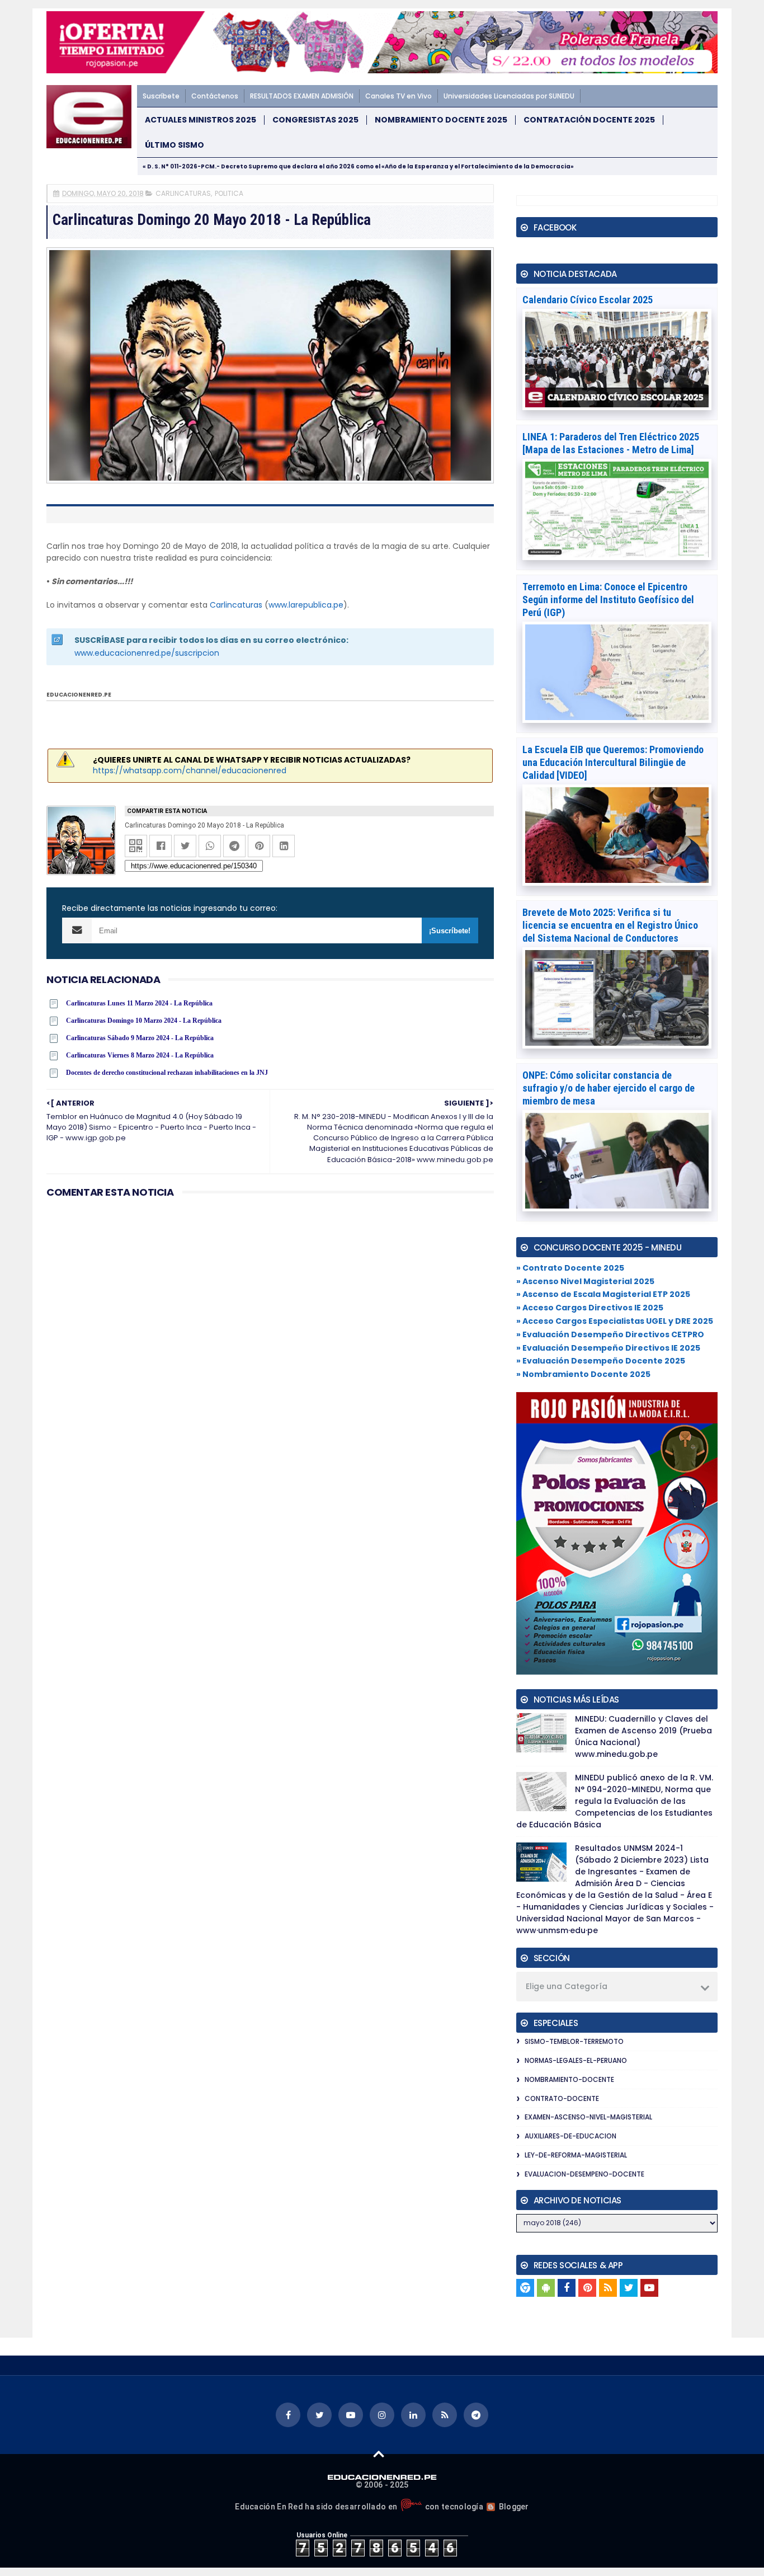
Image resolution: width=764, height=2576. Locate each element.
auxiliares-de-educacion (570, 2136)
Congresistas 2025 (315, 120)
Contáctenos (215, 96)
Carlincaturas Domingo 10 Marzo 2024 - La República (144, 1021)
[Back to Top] (379, 2453)
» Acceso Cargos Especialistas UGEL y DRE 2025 (615, 1321)
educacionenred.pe (79, 695)
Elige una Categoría (567, 1986)
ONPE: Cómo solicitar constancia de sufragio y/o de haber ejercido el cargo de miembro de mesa (609, 1088)
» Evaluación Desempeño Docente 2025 (601, 1361)
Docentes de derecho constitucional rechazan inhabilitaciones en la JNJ (167, 1073)
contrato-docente (562, 2098)
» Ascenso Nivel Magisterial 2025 (585, 1281)
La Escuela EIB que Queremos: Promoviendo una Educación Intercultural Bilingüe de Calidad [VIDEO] (613, 762)
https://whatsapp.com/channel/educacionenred (190, 770)
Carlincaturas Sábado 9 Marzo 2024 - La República (140, 1038)
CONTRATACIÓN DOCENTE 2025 (589, 120)
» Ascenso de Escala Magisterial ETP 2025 (603, 1294)
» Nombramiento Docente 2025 (583, 1374)
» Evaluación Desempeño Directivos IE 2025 (608, 1348)
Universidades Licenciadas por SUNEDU (509, 96)
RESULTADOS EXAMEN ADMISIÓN (302, 96)
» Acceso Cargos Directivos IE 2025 (590, 1308)
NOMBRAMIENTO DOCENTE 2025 (441, 120)
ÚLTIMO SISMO (175, 145)
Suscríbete (161, 96)
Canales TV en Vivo (398, 96)
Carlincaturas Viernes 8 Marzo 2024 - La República (140, 1055)
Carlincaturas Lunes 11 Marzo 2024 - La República (139, 1003)
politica (229, 193)
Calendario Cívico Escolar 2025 (588, 300)
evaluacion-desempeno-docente (584, 2174)
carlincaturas (183, 193)
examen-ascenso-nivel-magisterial (588, 2117)
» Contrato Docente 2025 (570, 1268)
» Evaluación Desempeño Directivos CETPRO (610, 1334)
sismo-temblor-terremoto (574, 2041)
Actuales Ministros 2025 (201, 120)
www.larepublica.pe (306, 605)
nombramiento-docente (569, 2079)
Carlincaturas (236, 605)
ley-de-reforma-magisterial (576, 2155)
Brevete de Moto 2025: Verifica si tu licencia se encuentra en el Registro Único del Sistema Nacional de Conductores (610, 925)
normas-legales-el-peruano (576, 2060)
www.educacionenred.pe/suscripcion (147, 653)
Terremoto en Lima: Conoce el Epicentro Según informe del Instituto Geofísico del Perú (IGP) (608, 600)
